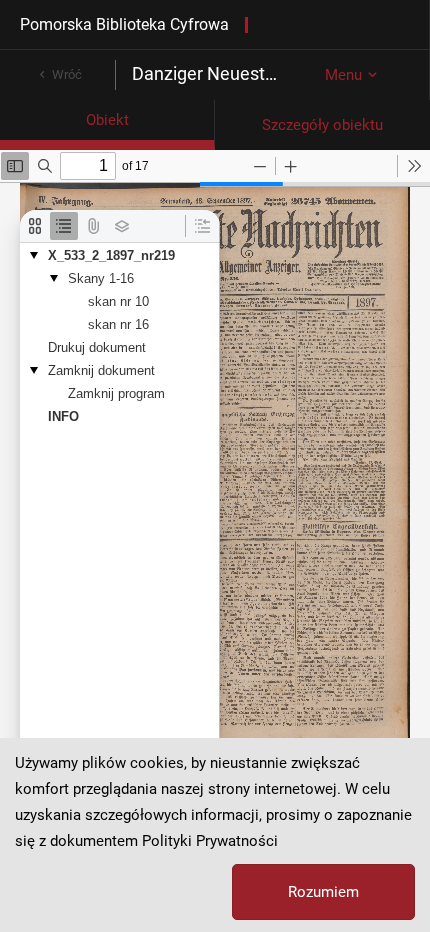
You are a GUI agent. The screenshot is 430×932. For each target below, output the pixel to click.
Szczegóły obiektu (322, 125)
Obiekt (107, 120)
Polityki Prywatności (210, 841)
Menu (343, 75)
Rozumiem (323, 892)
